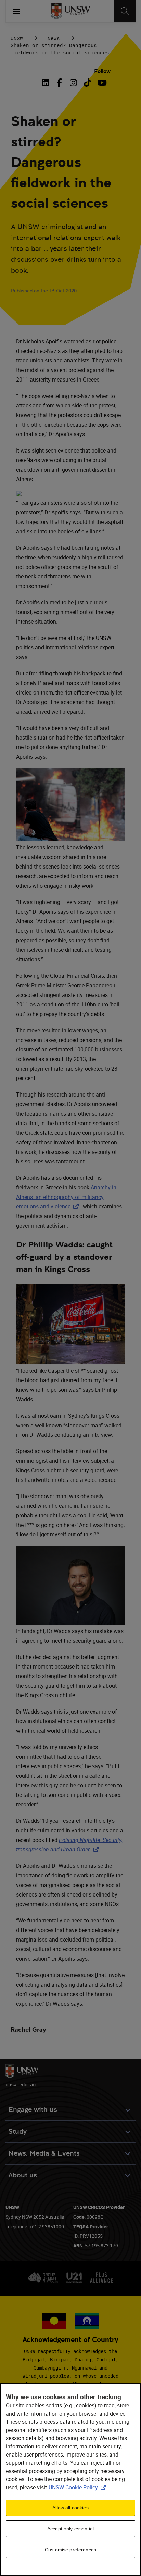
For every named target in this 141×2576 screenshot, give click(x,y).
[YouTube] (101, 83)
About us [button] (23, 2175)
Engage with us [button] (33, 2110)
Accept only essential (70, 2529)
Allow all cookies (70, 2508)
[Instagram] (73, 83)
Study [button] (17, 2131)
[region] (70, 2479)
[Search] (125, 11)
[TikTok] (87, 83)
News (54, 38)
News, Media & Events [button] (44, 2153)
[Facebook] (59, 83)
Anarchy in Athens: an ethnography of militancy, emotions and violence (66, 1197)
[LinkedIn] (47, 83)
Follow (102, 71)
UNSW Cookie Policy (79, 2487)
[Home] (71, 11)
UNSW (17, 38)
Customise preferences (70, 2550)
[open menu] (17, 11)
